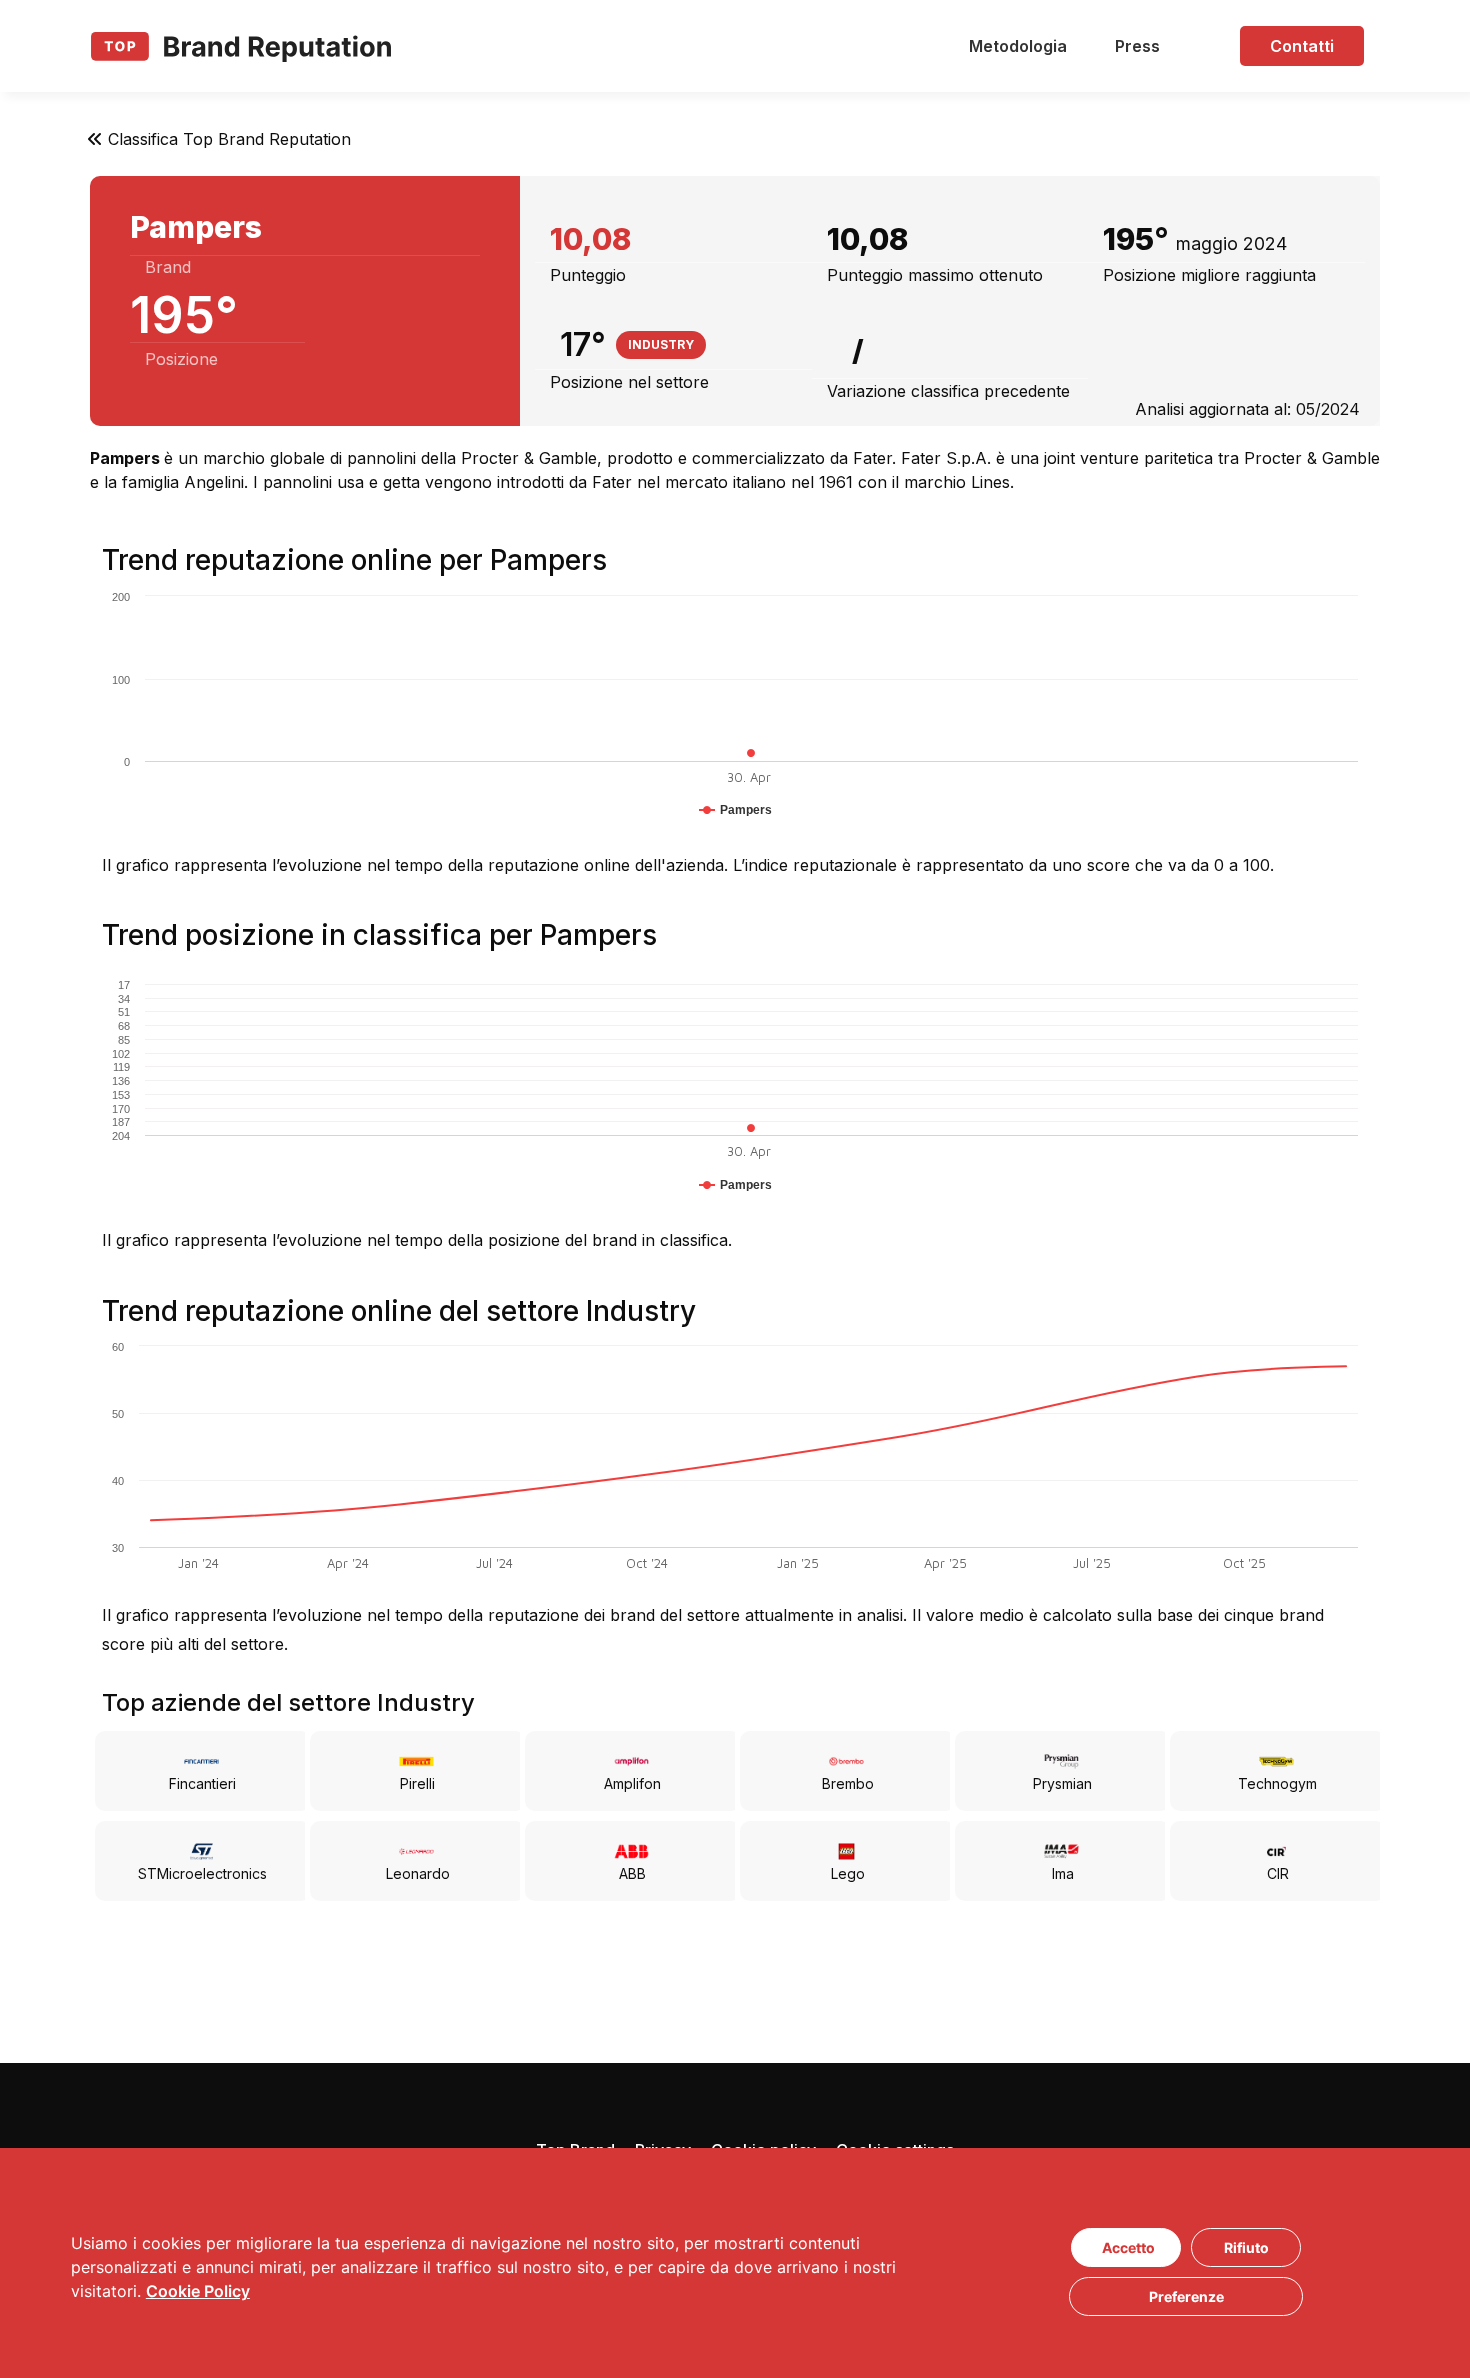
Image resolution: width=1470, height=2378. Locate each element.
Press (1137, 46)
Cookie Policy (198, 2291)
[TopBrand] (241, 45)
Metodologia (1018, 46)
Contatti (1302, 46)
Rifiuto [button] (1246, 2247)
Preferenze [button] (1186, 2296)
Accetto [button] (1128, 2247)
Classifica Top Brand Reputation (229, 139)
